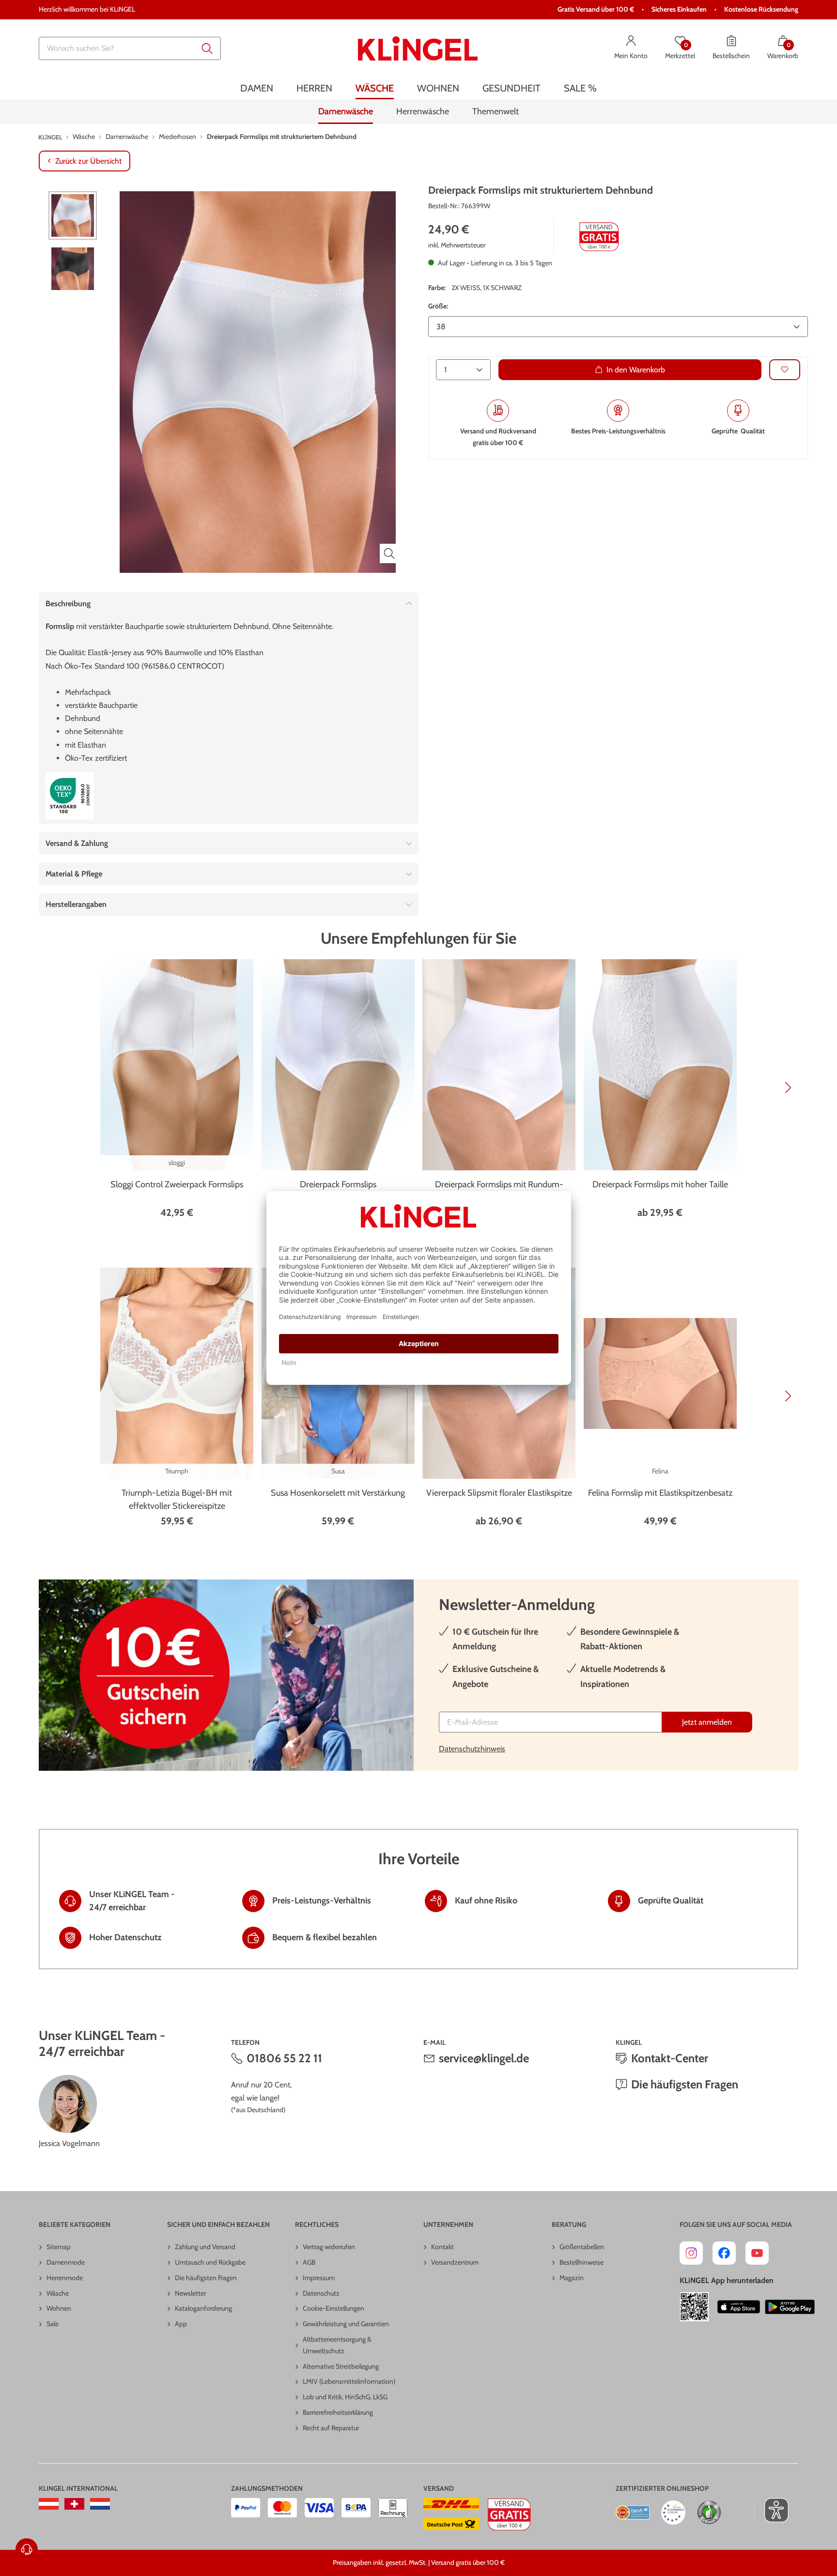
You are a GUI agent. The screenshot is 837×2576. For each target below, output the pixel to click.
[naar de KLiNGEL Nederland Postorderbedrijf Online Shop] (100, 2504)
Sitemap (59, 2247)
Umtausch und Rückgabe (210, 2262)
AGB (309, 2262)
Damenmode (66, 2262)
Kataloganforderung (203, 2308)
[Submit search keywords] (207, 48)
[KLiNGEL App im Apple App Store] (739, 2307)
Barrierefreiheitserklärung (338, 2412)
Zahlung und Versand (205, 2247)
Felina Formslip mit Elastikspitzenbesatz (660, 1493)
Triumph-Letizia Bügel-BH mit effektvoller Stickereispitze (177, 1499)
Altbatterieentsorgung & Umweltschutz (337, 2345)
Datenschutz (321, 2293)
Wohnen (59, 2308)
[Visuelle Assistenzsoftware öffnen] (771, 2510)
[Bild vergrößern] (389, 553)
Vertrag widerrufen (329, 2247)
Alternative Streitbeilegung (341, 2366)
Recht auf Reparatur (331, 2428)
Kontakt (442, 2247)
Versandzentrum (455, 2262)
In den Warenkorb (636, 369)
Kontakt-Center (670, 2058)
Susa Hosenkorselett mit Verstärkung (338, 1493)
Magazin (572, 2278)
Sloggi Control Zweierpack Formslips (177, 1184)
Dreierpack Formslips (338, 1184)
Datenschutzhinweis (472, 1749)
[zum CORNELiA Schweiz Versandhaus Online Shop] (74, 2504)
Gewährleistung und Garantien (346, 2324)
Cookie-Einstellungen (333, 2308)
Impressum (319, 2278)
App (181, 2324)
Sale (53, 2324)
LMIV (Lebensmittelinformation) (349, 2381)
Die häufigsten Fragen (685, 2084)
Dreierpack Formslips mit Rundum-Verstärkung (499, 1191)
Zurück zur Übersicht (88, 161)
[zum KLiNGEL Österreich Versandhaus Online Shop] (49, 2504)
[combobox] (130, 48)
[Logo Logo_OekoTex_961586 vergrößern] (70, 796)
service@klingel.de (484, 2058)
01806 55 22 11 (284, 2058)
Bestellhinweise (581, 2262)
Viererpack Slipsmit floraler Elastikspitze (499, 1493)
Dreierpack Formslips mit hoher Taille (660, 1184)
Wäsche (58, 2293)
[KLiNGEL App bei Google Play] (790, 2307)
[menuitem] (257, 88)
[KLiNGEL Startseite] (418, 48)
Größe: (438, 306)
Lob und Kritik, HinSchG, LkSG (345, 2397)
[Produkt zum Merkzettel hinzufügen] (785, 369)
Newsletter (190, 2293)
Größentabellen (582, 2247)
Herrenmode (65, 2278)
